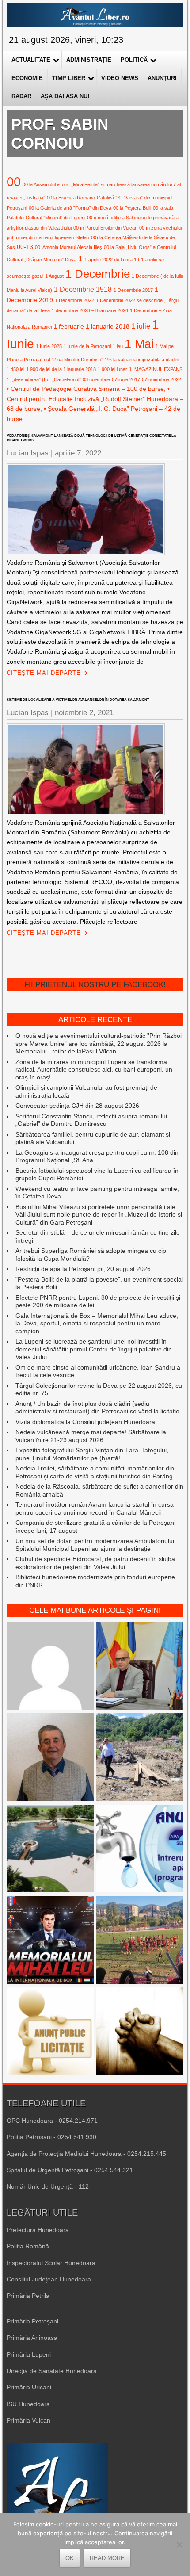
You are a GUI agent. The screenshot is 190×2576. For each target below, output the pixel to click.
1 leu (118, 346)
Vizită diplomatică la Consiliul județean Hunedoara (85, 1422)
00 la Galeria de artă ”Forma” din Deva (70, 208)
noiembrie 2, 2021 (84, 713)
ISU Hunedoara (28, 2404)
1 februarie (69, 326)
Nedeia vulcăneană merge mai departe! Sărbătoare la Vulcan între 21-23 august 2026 (91, 1436)
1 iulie (141, 326)
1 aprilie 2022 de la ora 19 (112, 260)
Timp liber (69, 78)
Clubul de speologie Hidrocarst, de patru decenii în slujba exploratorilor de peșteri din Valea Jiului (95, 1563)
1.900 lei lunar (112, 369)
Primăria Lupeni (29, 2354)
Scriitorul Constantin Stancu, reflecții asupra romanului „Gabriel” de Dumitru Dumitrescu (91, 1120)
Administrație (89, 60)
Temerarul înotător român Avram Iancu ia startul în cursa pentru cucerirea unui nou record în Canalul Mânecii (95, 1508)
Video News (120, 78)
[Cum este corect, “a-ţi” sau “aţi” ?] (50, 1667)
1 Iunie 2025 (49, 346)
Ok (70, 2558)
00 (14, 182)
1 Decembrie (98, 274)
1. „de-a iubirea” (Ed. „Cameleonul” (44, 379)
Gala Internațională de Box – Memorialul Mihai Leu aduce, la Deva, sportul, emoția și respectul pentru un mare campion (97, 1323)
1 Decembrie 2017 (133, 290)
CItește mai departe (44, 673)
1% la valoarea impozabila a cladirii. (142, 360)
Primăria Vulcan (28, 2420)
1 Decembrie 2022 (74, 300)
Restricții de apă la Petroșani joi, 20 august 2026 (83, 1269)
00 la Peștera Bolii (132, 208)
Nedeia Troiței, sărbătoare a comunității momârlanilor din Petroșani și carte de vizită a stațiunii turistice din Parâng (95, 1472)
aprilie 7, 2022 (78, 453)
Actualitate (31, 60)
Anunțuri (162, 78)
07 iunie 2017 (126, 379)
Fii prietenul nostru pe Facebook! (95, 985)
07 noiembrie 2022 (161, 379)
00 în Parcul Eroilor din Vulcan (105, 228)
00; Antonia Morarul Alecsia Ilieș (68, 247)
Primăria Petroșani (32, 2321)
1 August (54, 276)
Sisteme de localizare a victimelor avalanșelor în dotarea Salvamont (78, 700)
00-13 (25, 247)
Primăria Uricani (29, 2387)
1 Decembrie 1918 (83, 289)
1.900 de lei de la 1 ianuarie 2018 (61, 369)
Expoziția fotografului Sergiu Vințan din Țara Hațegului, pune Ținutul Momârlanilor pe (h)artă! (92, 1454)
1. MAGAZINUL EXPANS (156, 369)
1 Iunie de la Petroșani (87, 346)
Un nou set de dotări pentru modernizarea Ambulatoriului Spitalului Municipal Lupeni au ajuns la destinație (95, 1545)
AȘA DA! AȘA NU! (65, 96)
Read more (107, 2558)
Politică (134, 60)
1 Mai (139, 344)
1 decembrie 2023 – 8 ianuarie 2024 (90, 310)
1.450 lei (15, 369)
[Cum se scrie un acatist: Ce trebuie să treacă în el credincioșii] (140, 2032)
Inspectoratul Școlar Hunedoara (51, 2263)
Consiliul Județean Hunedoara (49, 2279)
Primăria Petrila (28, 2296)
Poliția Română (28, 2246)
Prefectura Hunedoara (38, 2230)
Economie (27, 78)
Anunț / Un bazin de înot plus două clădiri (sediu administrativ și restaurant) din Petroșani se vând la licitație (97, 1408)
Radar (21, 96)
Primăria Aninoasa (32, 2338)
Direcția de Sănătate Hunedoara (52, 2371)
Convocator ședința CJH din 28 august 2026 (77, 1106)
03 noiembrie (96, 379)
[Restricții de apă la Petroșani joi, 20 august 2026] (140, 1850)
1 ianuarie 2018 (108, 326)
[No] (179, 2545)
